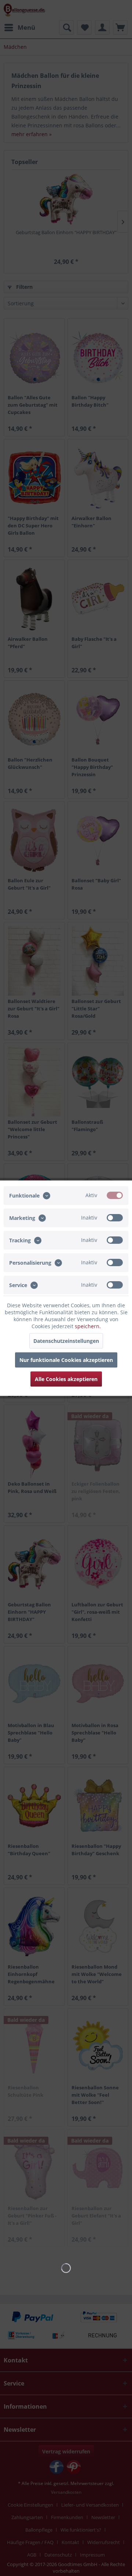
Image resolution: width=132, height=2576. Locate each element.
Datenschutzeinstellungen (66, 1340)
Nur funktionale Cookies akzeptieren (66, 1360)
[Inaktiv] (115, 1217)
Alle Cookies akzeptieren (66, 1379)
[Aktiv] (115, 1195)
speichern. (88, 1326)
